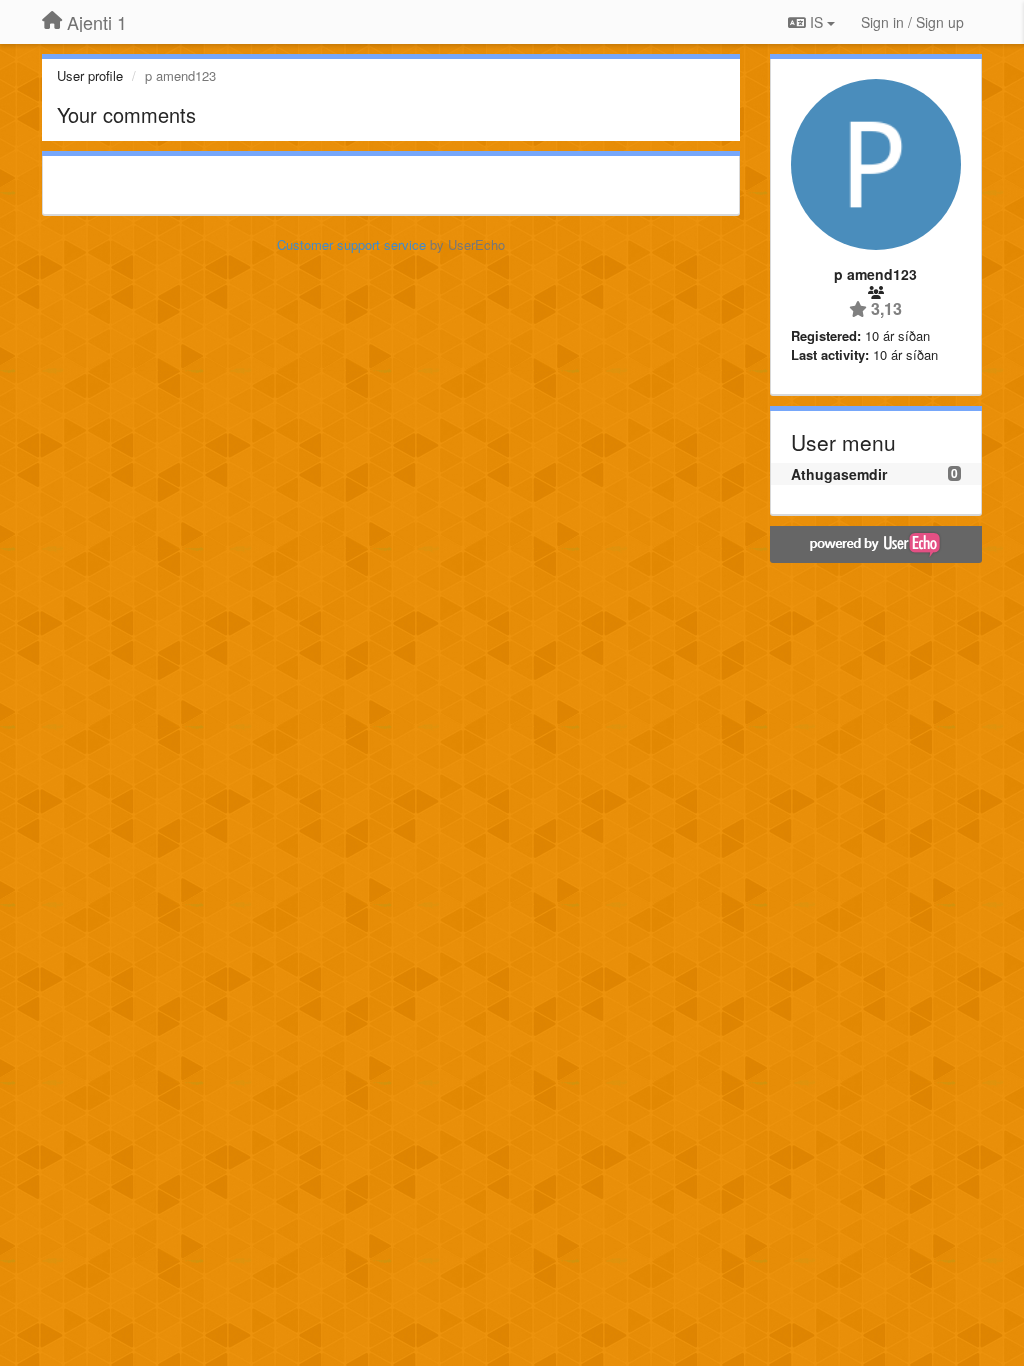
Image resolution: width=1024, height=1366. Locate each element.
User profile (90, 75)
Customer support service (351, 244)
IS (816, 22)
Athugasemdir (839, 474)
